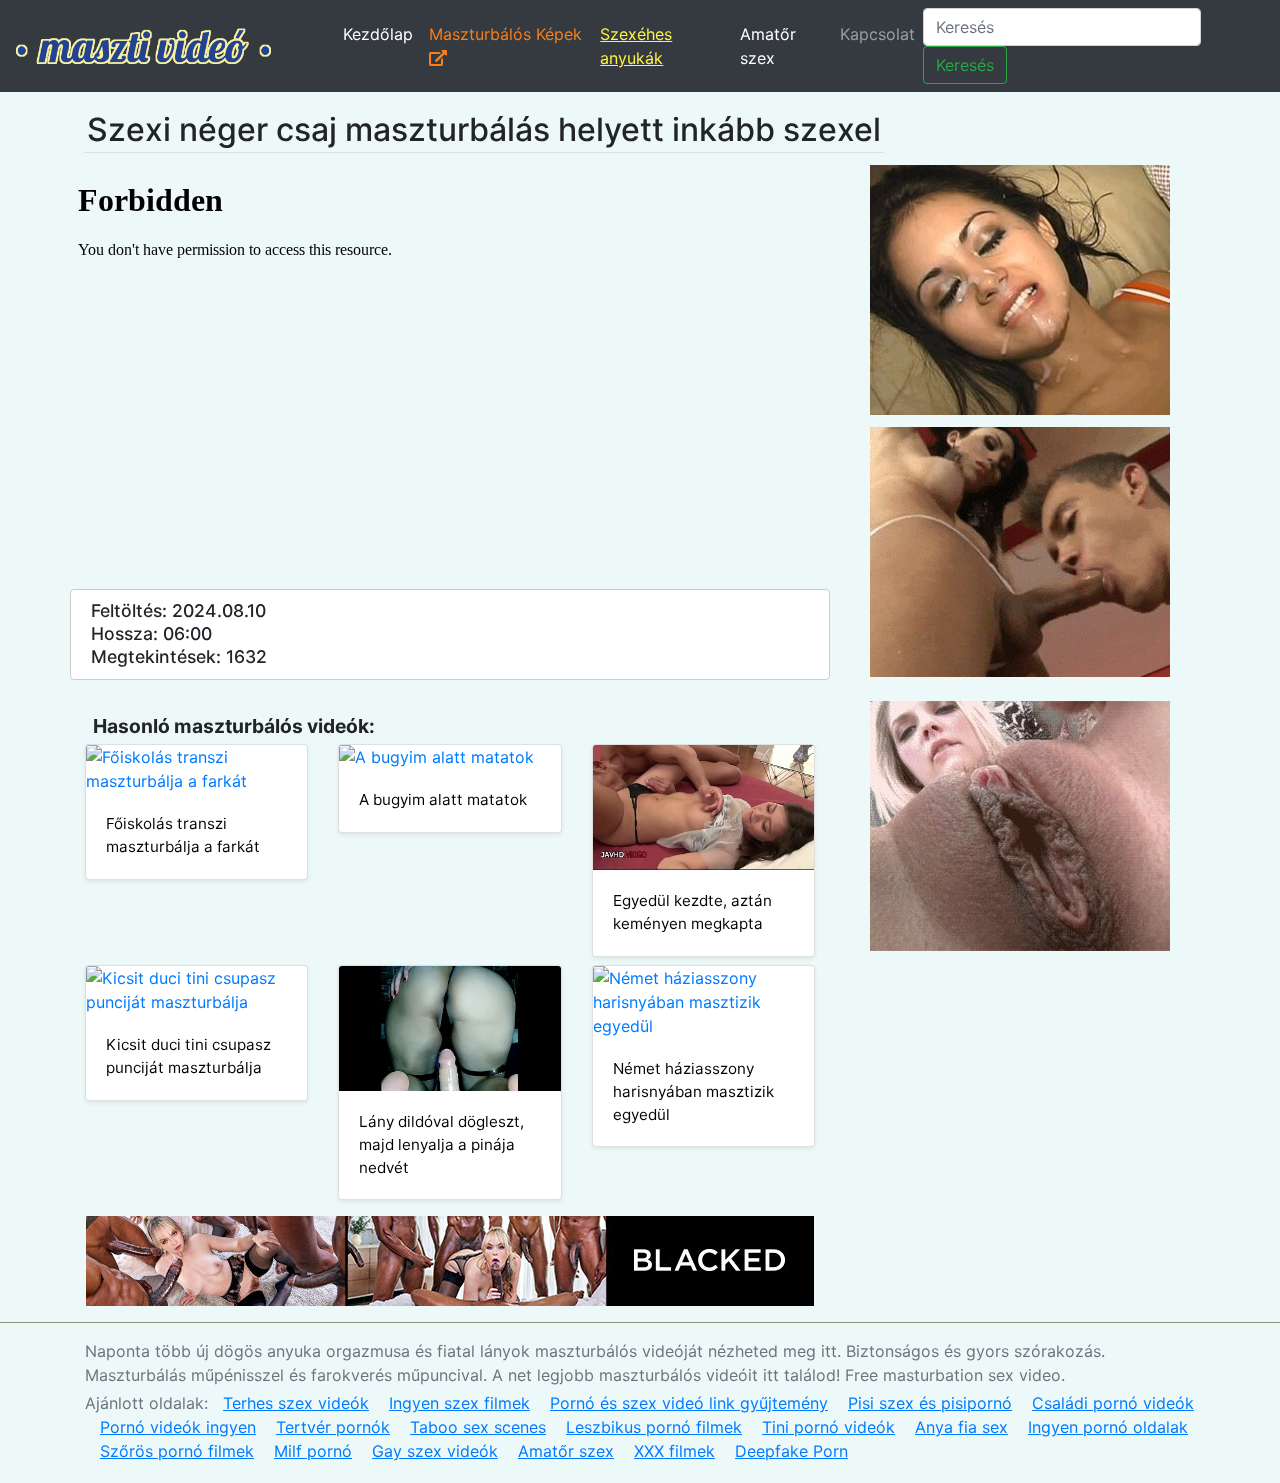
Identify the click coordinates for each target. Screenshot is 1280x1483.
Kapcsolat (877, 34)
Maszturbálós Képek (505, 34)
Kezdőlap (378, 34)
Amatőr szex (768, 46)
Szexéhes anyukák (636, 46)
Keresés (965, 65)
